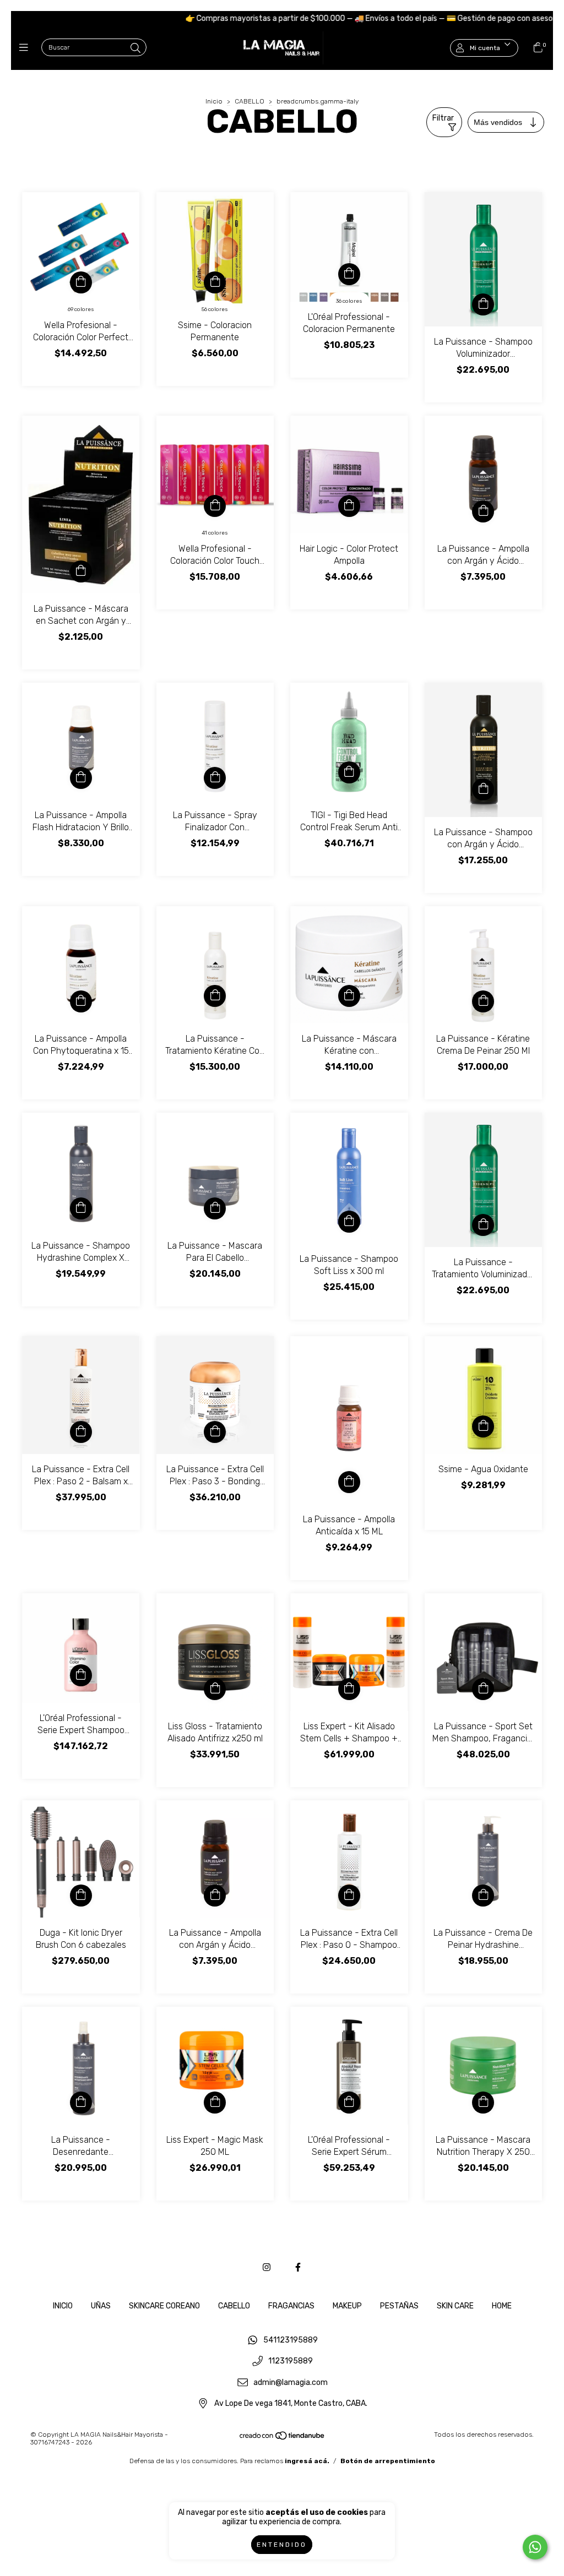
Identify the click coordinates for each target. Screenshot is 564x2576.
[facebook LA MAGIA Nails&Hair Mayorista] (298, 2267)
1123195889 (291, 2362)
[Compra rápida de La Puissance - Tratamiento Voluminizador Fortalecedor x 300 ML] (483, 1225)
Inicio (214, 101)
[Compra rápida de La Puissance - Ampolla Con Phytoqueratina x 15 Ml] (81, 1001)
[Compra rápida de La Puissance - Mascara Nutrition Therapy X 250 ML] (483, 2103)
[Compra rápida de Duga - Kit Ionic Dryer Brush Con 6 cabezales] (81, 1896)
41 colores (215, 533)
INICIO (63, 2306)
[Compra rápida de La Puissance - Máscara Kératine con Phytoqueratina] (349, 996)
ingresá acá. (307, 2461)
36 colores (349, 301)
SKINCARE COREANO (164, 2306)
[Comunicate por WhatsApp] (535, 2547)
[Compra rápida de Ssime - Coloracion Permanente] (215, 282)
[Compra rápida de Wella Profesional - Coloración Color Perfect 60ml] (81, 282)
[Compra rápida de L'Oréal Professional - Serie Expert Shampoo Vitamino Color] (81, 1675)
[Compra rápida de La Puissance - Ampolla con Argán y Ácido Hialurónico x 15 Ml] (483, 511)
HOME (502, 2306)
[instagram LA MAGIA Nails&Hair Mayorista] (267, 2267)
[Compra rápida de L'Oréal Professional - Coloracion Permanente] (349, 274)
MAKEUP (347, 2306)
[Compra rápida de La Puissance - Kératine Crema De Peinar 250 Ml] (483, 1001)
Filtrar (443, 118)
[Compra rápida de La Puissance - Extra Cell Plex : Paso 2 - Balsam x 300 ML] (81, 1432)
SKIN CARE (455, 2306)
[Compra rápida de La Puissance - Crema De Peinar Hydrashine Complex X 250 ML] (483, 1896)
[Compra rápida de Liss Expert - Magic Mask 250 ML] (215, 2103)
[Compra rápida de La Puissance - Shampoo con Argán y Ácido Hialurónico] (483, 789)
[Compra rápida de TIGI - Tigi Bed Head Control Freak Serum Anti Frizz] (349, 772)
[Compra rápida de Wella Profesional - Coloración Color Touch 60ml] (215, 506)
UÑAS (101, 2306)
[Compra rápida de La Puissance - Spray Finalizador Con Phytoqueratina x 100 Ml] (215, 778)
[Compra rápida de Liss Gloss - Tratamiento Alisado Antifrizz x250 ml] (215, 1689)
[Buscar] (135, 48)
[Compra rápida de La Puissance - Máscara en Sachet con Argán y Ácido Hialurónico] (81, 571)
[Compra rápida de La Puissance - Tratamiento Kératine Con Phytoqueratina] (215, 996)
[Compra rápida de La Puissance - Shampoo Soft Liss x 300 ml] (349, 1222)
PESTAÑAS (399, 2306)
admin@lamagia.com (291, 2382)
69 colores (81, 309)
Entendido (282, 2545)
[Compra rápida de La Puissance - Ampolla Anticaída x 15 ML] (349, 1482)
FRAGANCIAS (291, 2306)
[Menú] (26, 48)
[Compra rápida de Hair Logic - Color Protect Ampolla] (349, 506)
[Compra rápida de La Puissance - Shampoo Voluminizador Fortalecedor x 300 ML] (483, 304)
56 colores (215, 309)
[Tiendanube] (283, 2438)
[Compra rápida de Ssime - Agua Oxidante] (483, 1426)
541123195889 (291, 2340)
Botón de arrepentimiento (388, 2461)
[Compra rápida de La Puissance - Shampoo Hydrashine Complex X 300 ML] (81, 1208)
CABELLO (250, 101)
